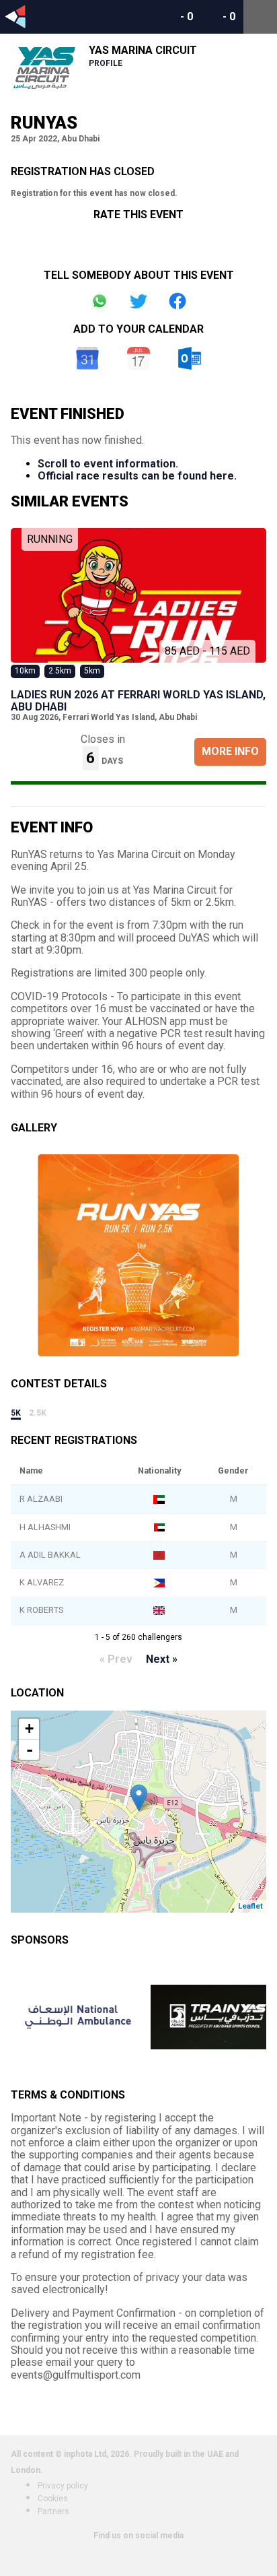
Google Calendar (87, 358)
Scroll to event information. (108, 464)
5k (16, 1413)
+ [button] (29, 1728)
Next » (162, 1659)
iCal (138, 358)
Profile (106, 63)
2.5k (38, 1413)
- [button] (30, 1750)
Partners (53, 2511)
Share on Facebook (177, 301)
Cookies (53, 2499)
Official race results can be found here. (137, 476)
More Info (230, 751)
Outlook (190, 358)
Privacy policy (63, 2486)
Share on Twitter (138, 301)
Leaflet (250, 1906)
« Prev (116, 1659)
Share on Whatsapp (100, 301)
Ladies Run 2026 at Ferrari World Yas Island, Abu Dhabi (138, 701)
